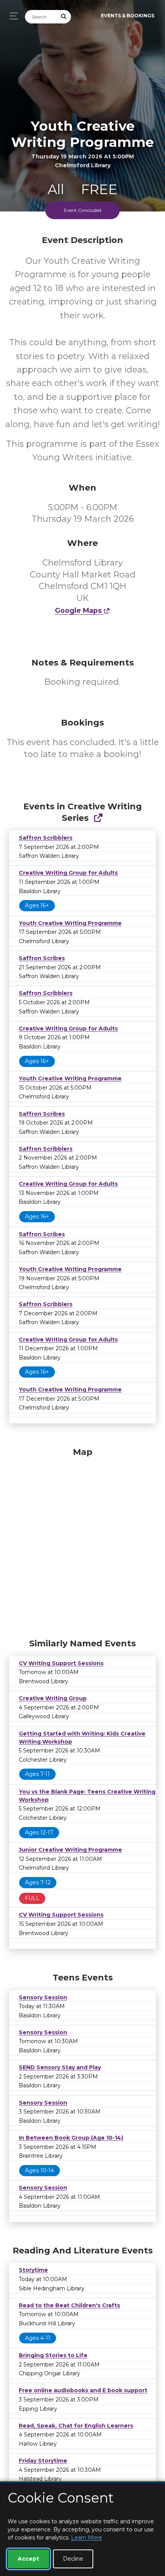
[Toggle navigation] (12, 16)
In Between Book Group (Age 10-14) (71, 2138)
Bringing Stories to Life (53, 2355)
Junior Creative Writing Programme (70, 1850)
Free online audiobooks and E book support (83, 2390)
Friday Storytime (43, 2461)
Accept (28, 2559)
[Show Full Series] (98, 818)
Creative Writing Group (53, 1698)
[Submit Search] (64, 17)
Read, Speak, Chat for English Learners (76, 2426)
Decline (73, 2559)
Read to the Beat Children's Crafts (69, 2305)
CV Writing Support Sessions (61, 1663)
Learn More (87, 2538)
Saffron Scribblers (46, 838)
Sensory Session (43, 1997)
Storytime (33, 2270)
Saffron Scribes (42, 958)
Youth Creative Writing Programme (70, 923)
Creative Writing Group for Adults (68, 873)
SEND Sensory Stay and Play (60, 2067)
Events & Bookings (128, 16)
